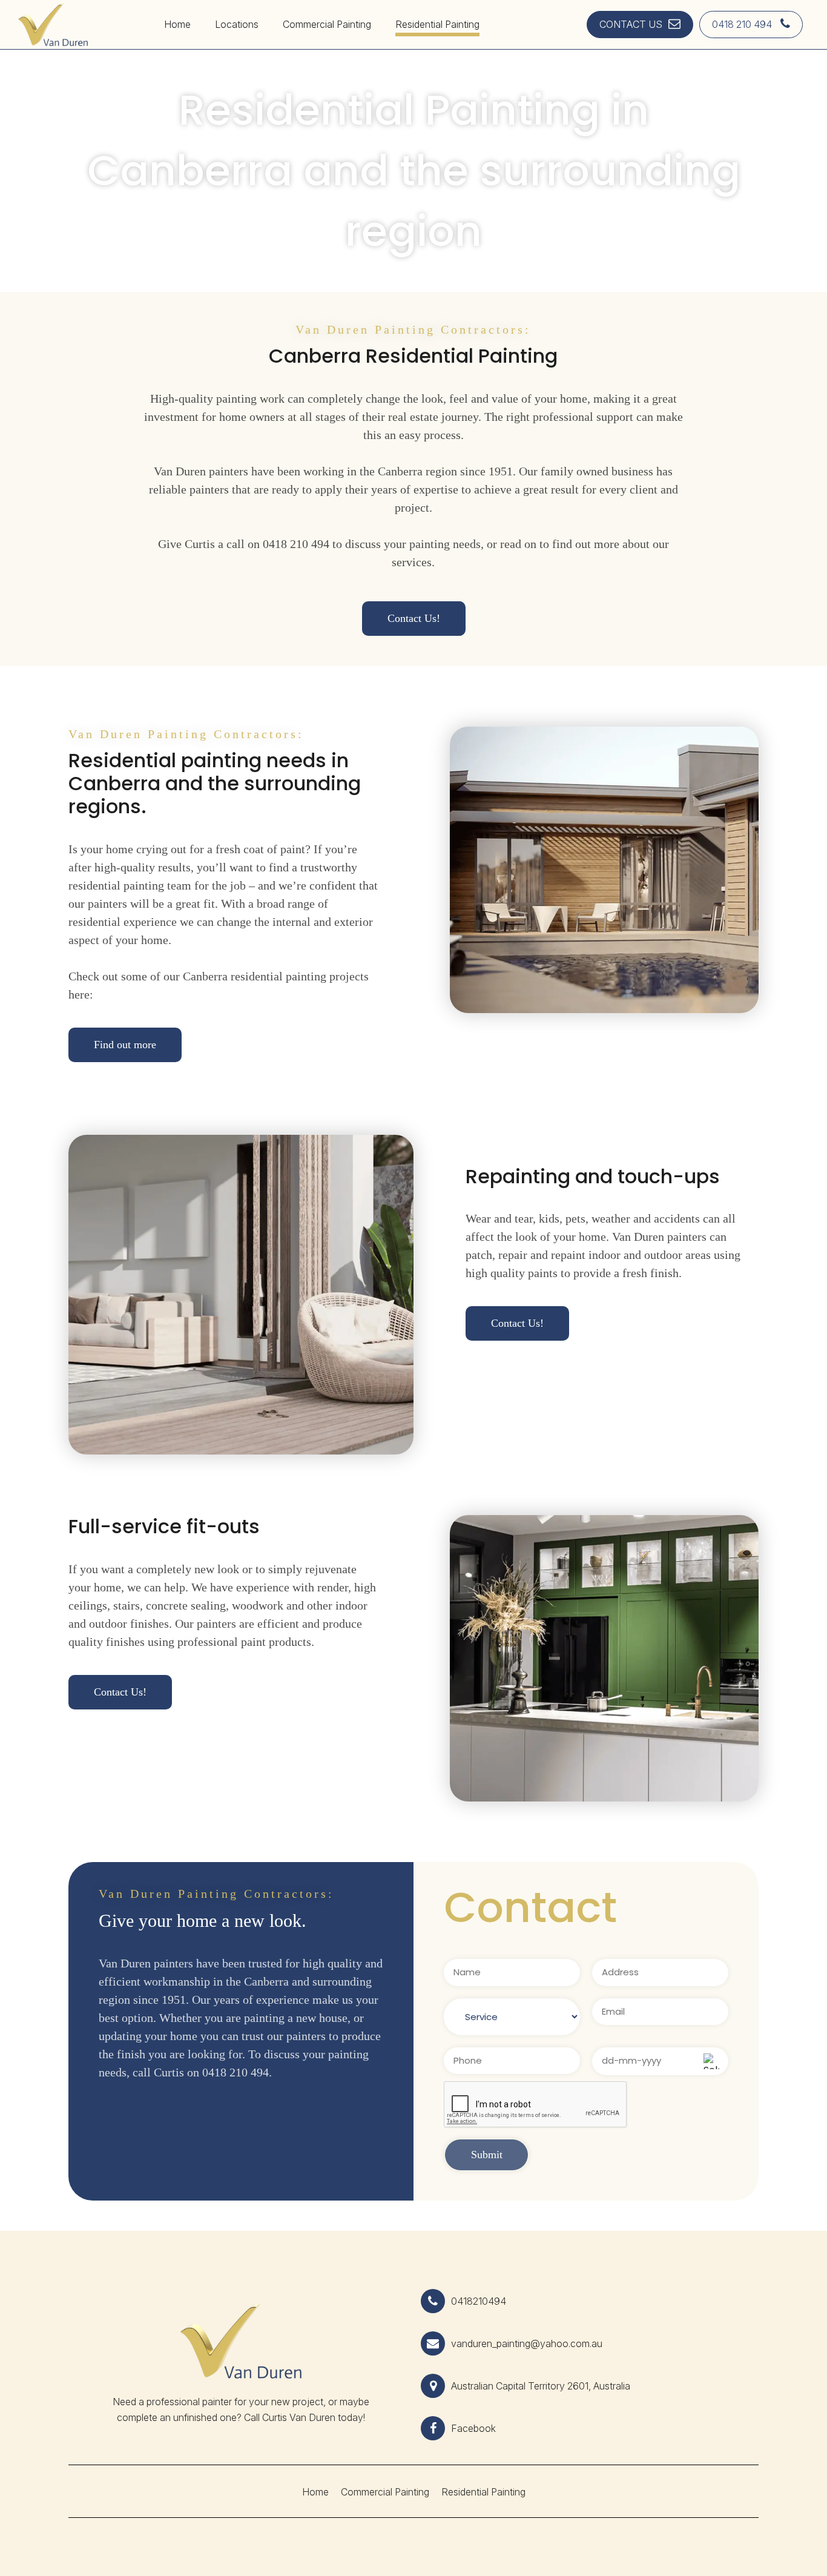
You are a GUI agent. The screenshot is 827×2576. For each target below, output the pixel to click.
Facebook (473, 2428)
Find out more (125, 1045)
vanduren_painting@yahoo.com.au (527, 2343)
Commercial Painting (327, 24)
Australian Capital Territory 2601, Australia (541, 2386)
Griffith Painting (240, 45)
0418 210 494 (743, 24)
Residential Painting (437, 24)
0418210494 (479, 2301)
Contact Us (631, 24)
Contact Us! (414, 618)
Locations (237, 24)
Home (177, 24)
